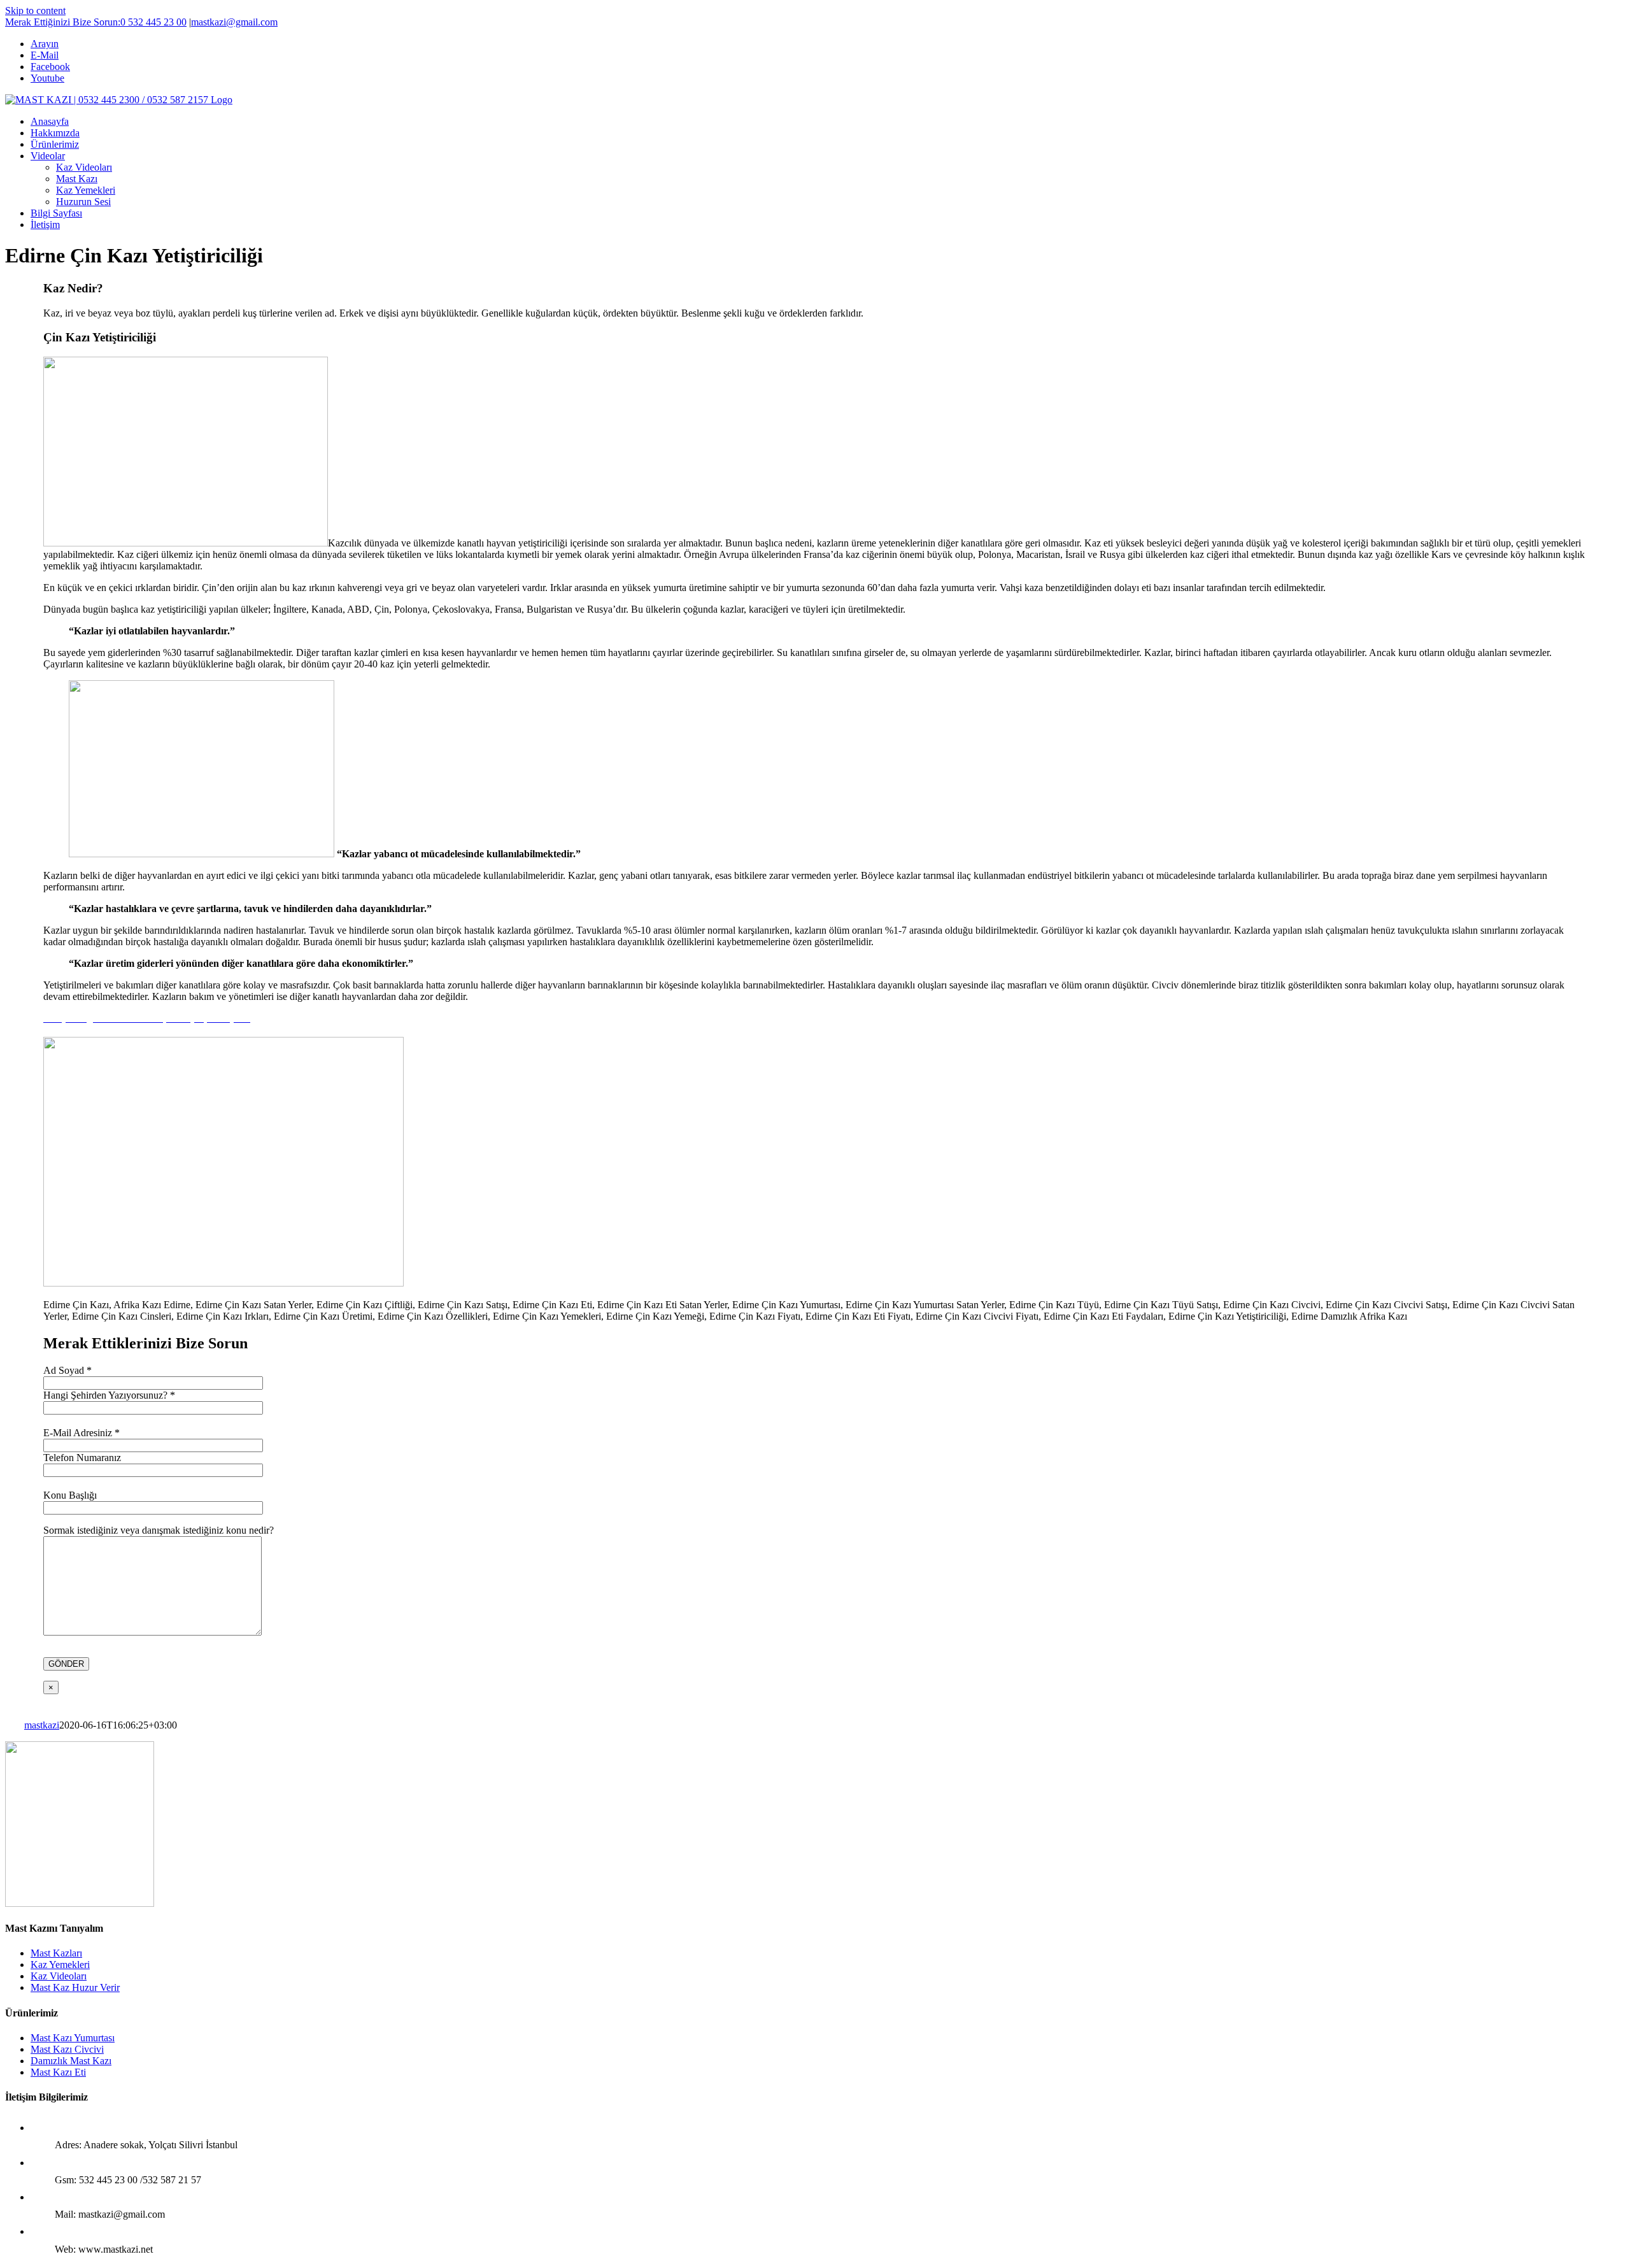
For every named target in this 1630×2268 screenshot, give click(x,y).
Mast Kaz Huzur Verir (75, 1987)
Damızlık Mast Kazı (71, 2061)
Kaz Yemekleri (60, 1965)
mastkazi (42, 1725)
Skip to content (35, 11)
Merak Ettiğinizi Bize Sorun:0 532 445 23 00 (96, 22)
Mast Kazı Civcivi (67, 2049)
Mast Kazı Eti (58, 2072)
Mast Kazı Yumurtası (73, 2038)
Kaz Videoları (59, 1976)
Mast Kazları (56, 1953)
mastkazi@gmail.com (234, 22)
